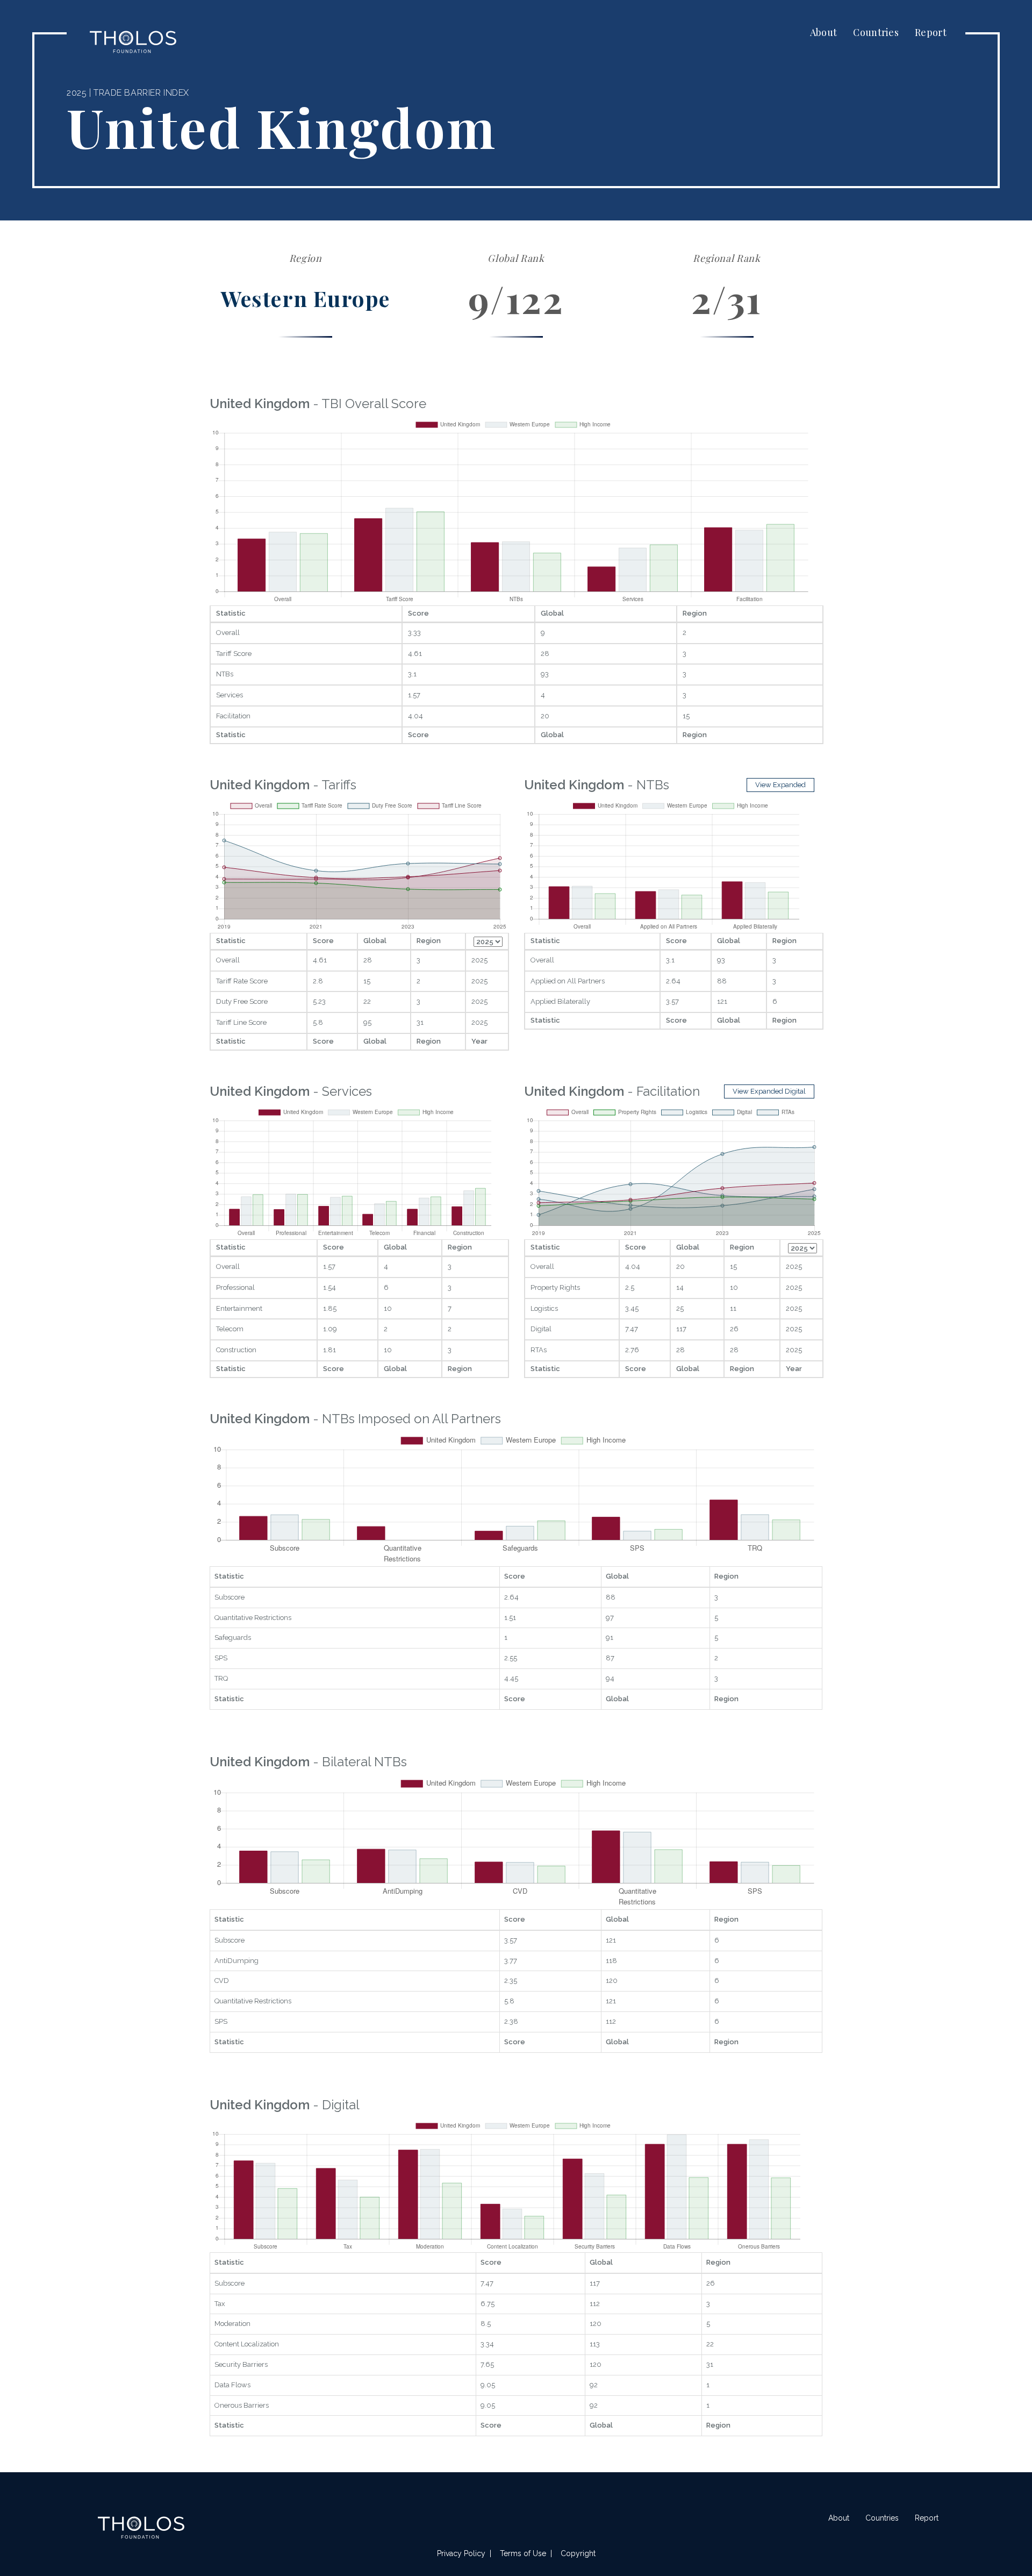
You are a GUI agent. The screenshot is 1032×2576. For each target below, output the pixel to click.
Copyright (578, 2553)
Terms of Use (523, 2553)
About (824, 32)
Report (931, 32)
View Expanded (780, 785)
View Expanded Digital (769, 1091)
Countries (876, 32)
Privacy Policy (461, 2553)
